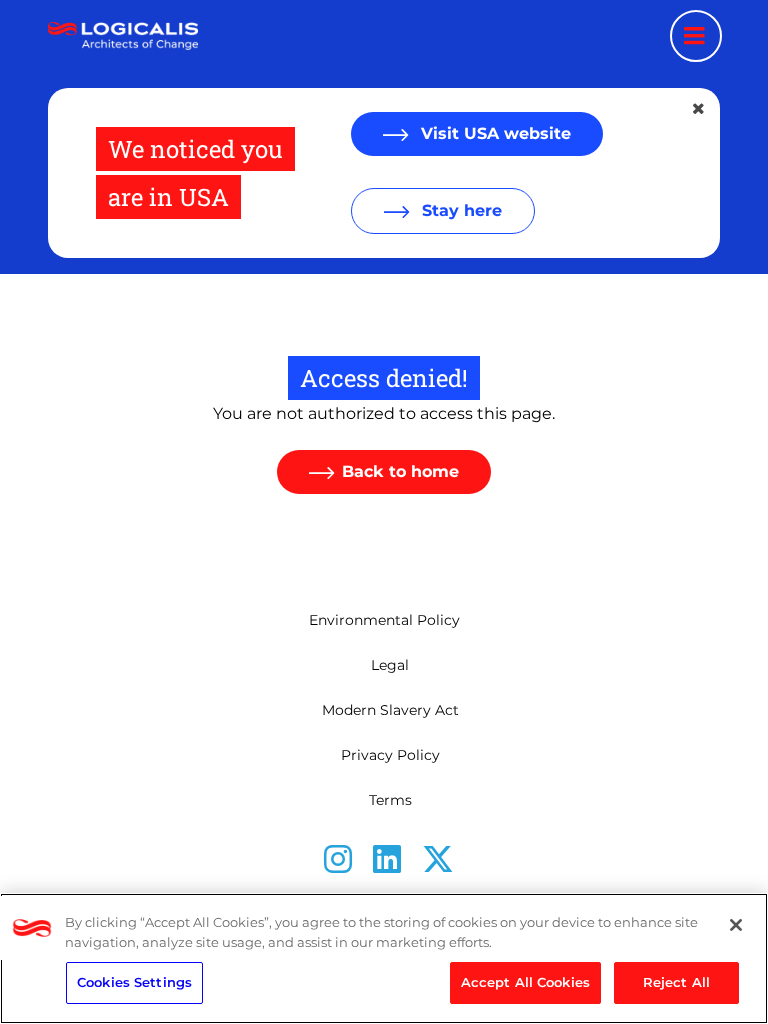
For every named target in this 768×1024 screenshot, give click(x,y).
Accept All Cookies (525, 982)
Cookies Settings (134, 982)
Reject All (676, 982)
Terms (390, 800)
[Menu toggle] (696, 36)
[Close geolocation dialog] (700, 109)
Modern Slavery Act (390, 710)
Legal (390, 665)
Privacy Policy (390, 755)
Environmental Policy (384, 620)
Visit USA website (493, 133)
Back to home (400, 471)
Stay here (459, 210)
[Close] (736, 925)
